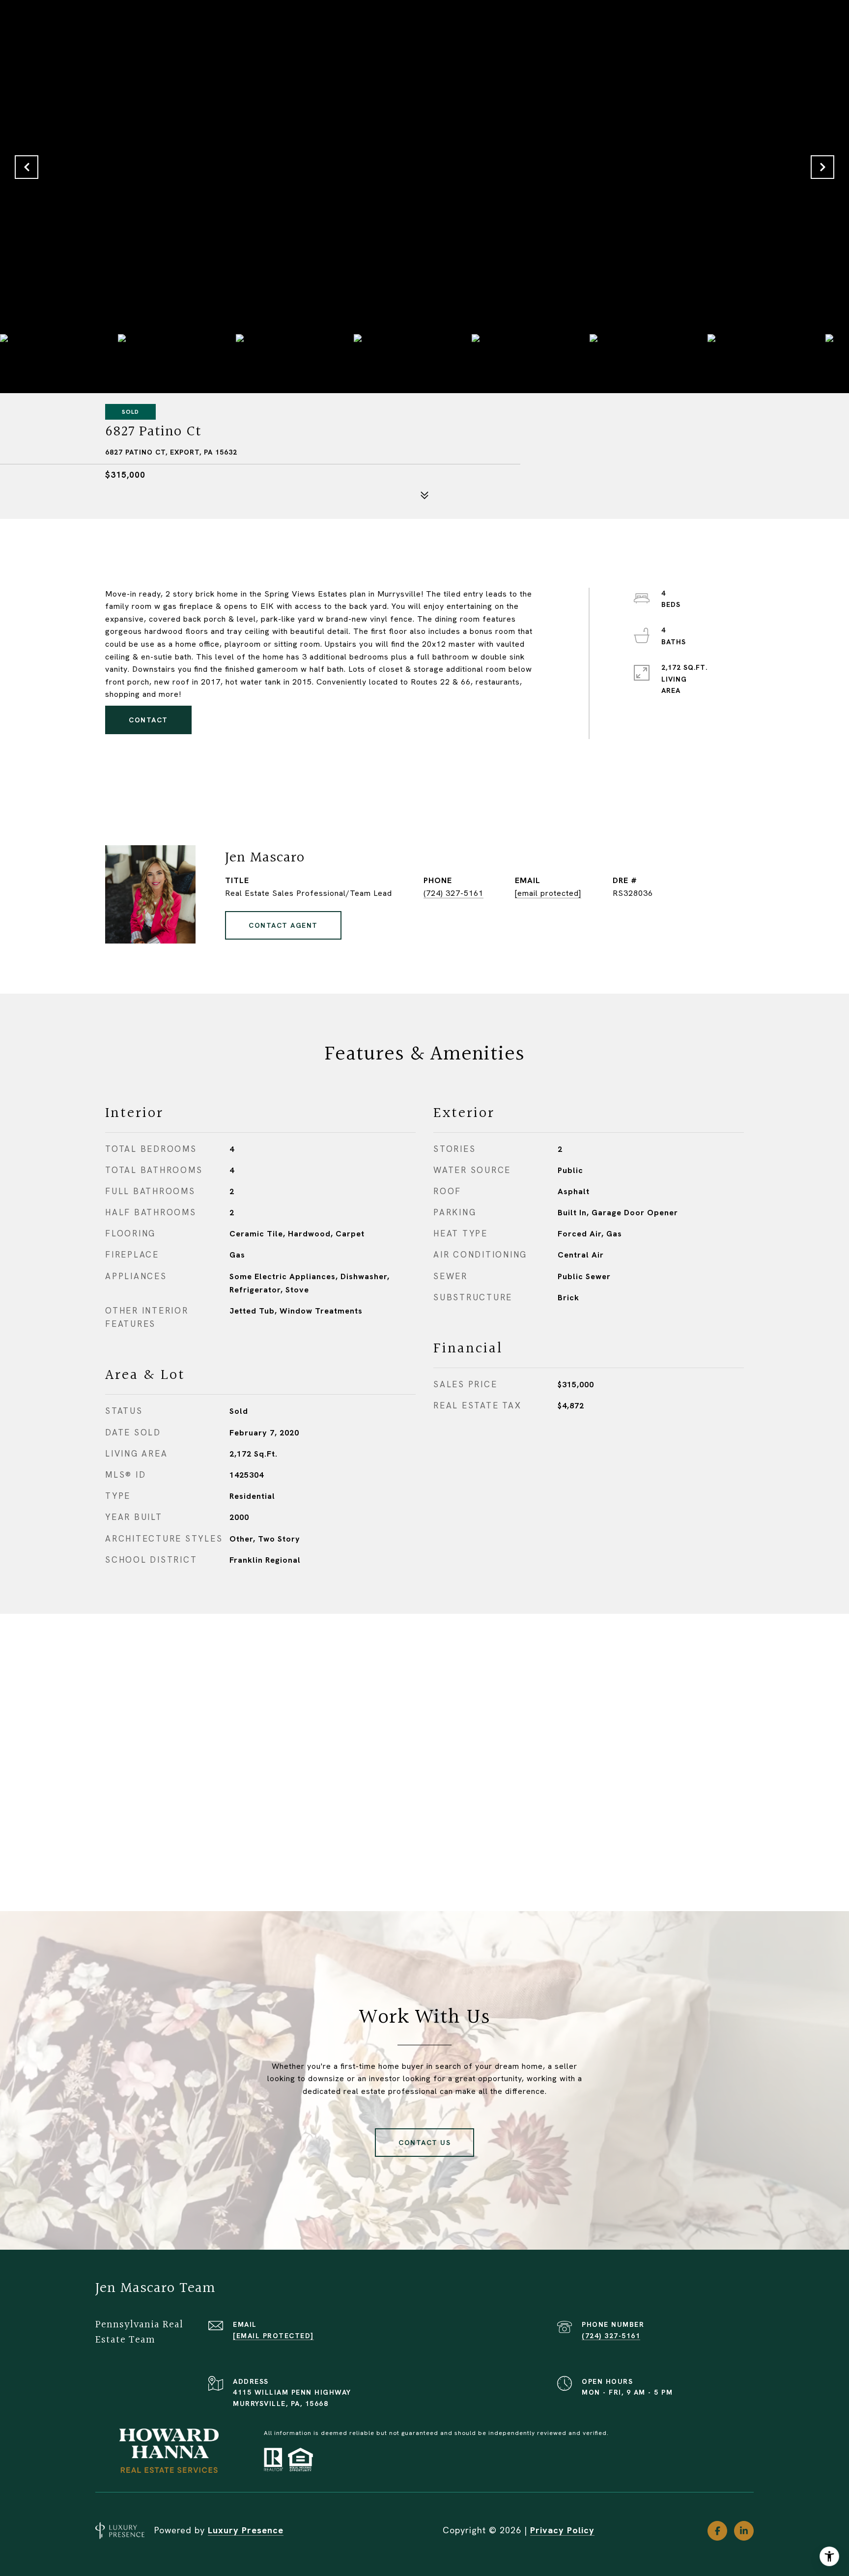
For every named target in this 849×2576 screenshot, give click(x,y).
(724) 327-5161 (453, 893)
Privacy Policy (562, 2530)
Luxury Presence (246, 2530)
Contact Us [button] (424, 2143)
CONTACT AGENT (283, 925)
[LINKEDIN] (744, 2531)
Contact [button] (148, 720)
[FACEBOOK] (717, 2531)
